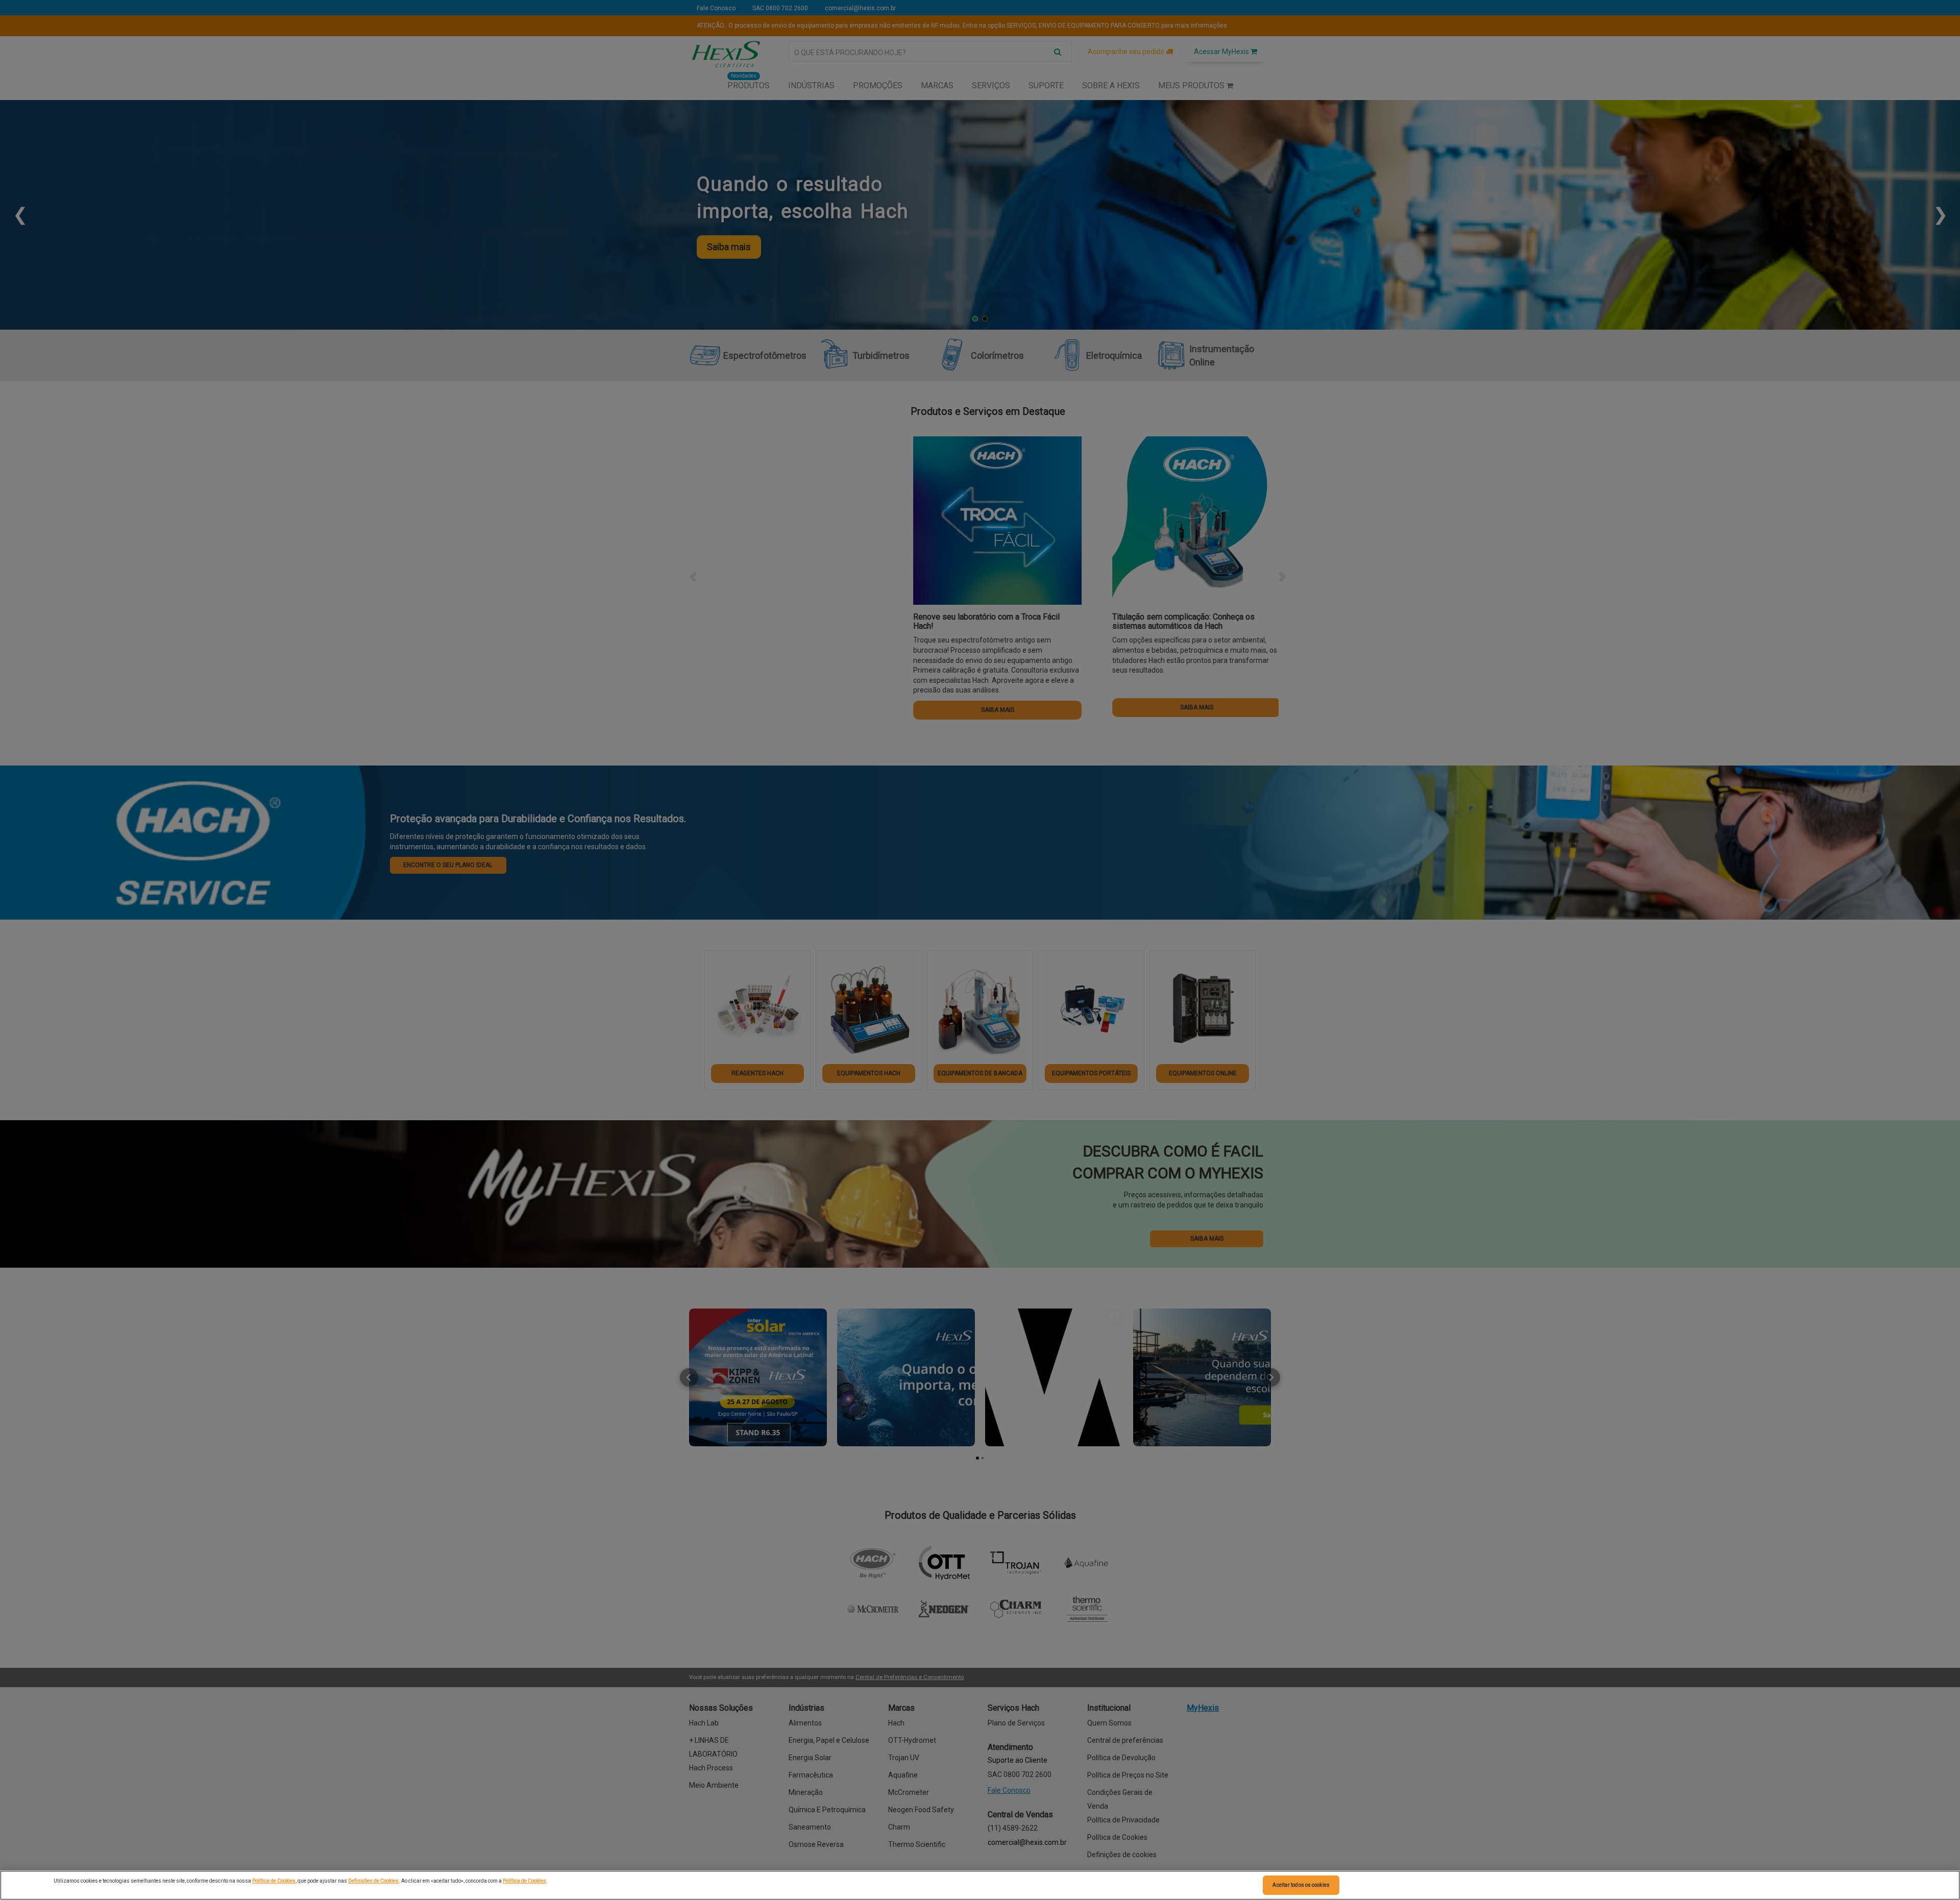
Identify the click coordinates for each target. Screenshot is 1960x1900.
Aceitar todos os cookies (1301, 1885)
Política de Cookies (274, 1881)
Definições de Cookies (373, 1881)
